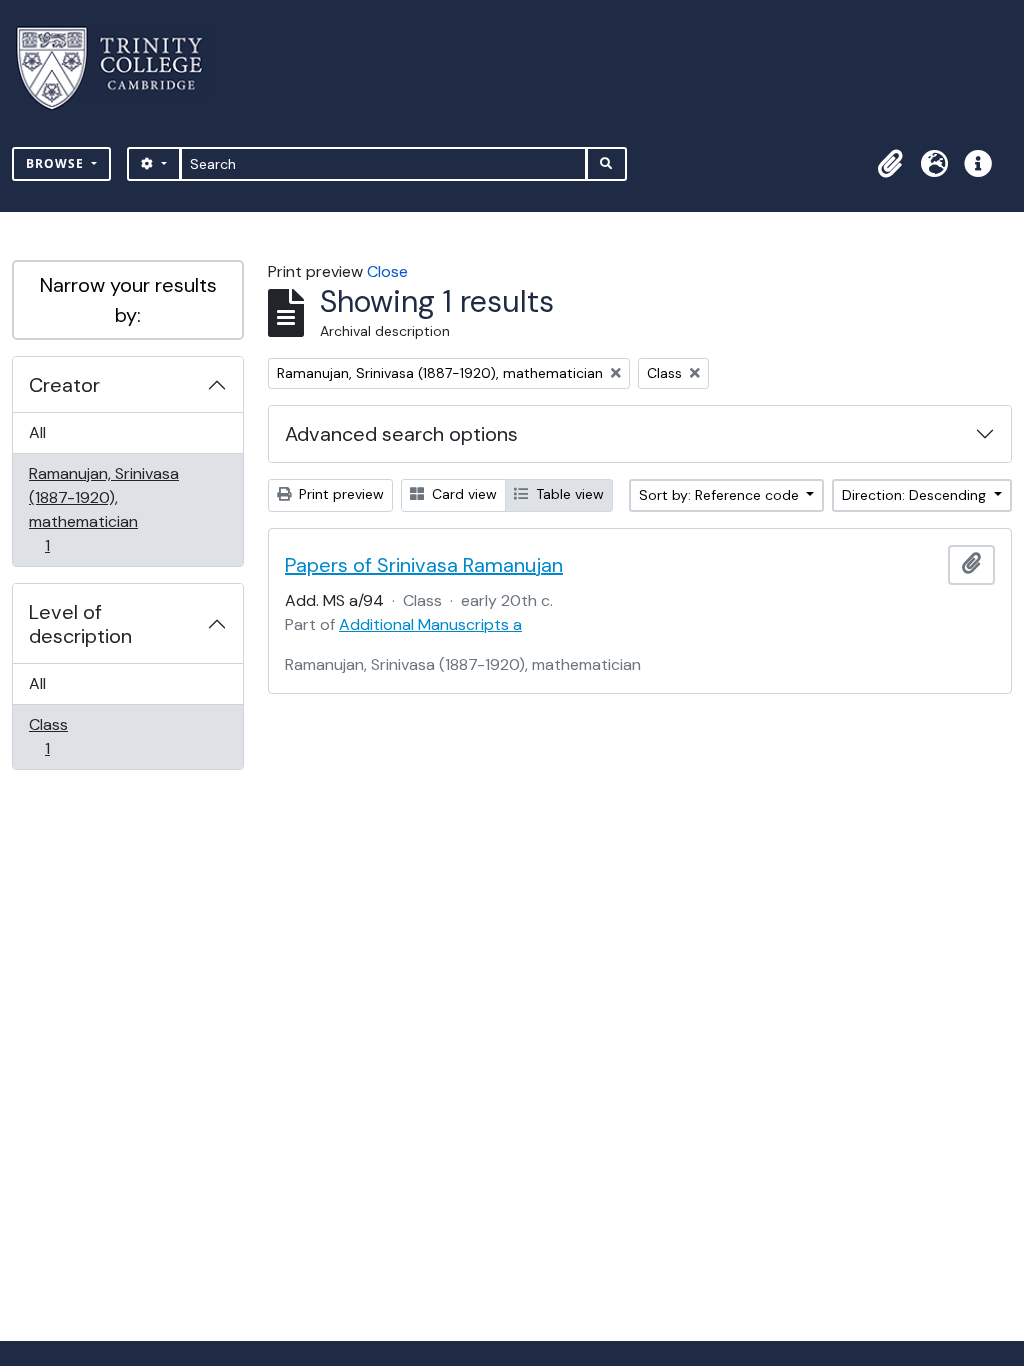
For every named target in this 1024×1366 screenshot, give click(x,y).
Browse (57, 163)
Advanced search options (401, 434)
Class (61, 736)
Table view (568, 494)
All (37, 432)
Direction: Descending (916, 495)
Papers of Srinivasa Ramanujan (424, 565)
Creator (64, 385)
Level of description (80, 624)
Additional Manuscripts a (430, 624)
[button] (890, 164)
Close (387, 271)
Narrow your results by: (128, 300)
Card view (462, 494)
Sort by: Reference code (721, 495)
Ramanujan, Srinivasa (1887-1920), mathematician (103, 509)
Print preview (339, 494)
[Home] (121, 68)
